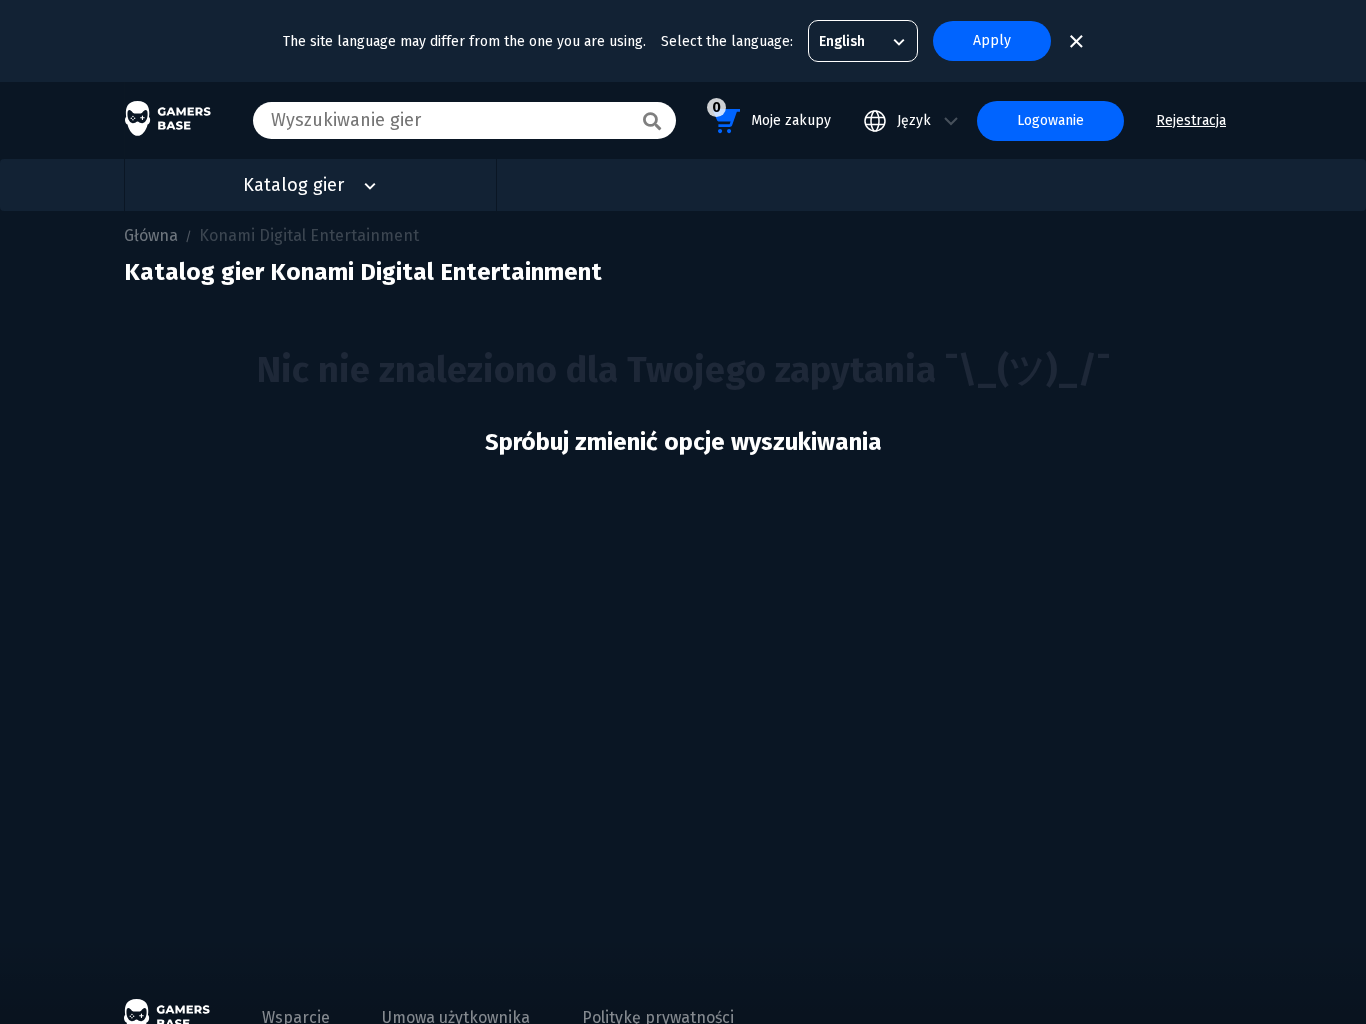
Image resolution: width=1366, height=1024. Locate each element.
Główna (151, 235)
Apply (992, 40)
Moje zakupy (771, 114)
